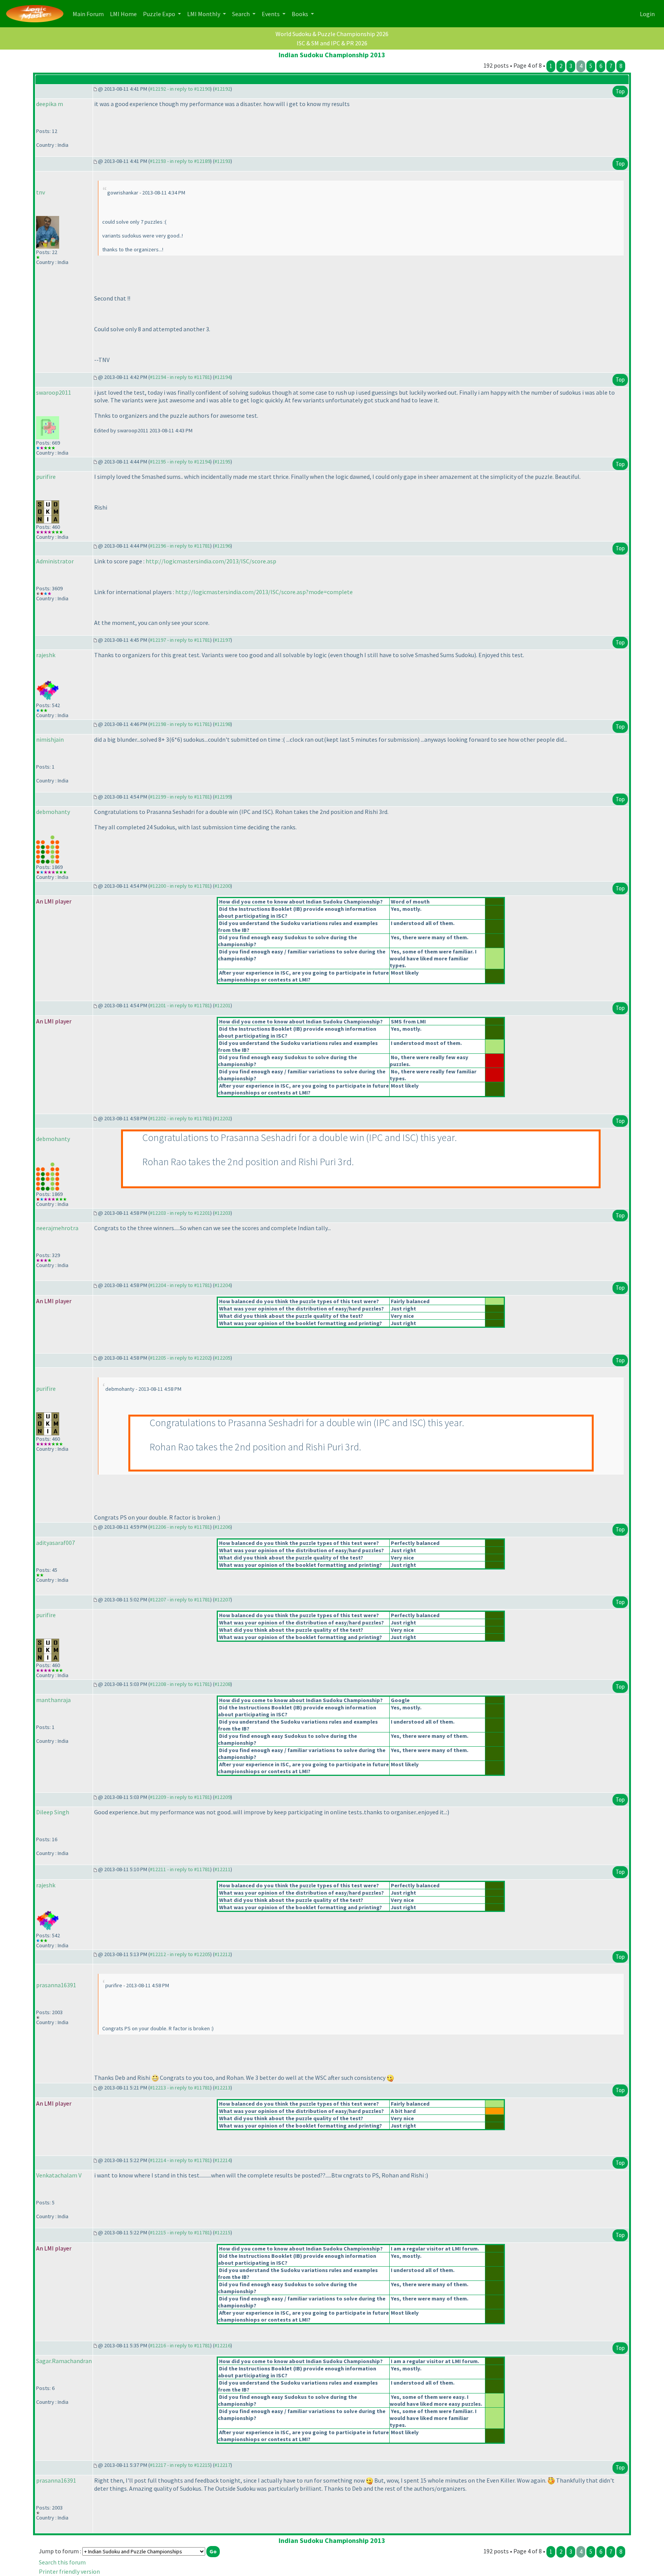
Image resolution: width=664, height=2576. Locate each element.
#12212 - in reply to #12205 (180, 1954)
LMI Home (125, 14)
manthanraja (53, 1700)
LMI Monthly (204, 14)
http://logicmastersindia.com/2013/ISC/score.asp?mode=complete (264, 592)
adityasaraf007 (56, 1543)
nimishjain (50, 739)
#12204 (222, 1285)
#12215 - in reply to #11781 (180, 2232)
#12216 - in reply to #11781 (180, 2345)
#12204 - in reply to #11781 (180, 1285)
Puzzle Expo (160, 14)
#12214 (222, 2160)
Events (271, 14)
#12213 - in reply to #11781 (180, 2088)
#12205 (222, 1358)
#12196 (222, 546)
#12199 (222, 797)
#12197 (222, 640)
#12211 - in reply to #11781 (180, 1869)
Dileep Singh (53, 1812)
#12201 (222, 1005)
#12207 (222, 1599)
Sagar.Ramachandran (64, 2361)
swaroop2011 (54, 392)
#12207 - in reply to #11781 (180, 1599)
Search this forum (62, 2562)
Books (300, 14)
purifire (46, 477)
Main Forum (90, 14)
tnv (41, 192)
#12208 (222, 1684)
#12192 (222, 89)
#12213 (222, 2088)
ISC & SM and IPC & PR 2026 (332, 43)
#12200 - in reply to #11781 (180, 886)
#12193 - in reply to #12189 (180, 161)
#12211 (222, 1869)
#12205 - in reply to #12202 (180, 1358)
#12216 (222, 2345)
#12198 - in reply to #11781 (180, 724)
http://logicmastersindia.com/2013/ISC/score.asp (211, 561)
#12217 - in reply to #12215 (180, 2465)
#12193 (222, 161)
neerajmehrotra (57, 1228)
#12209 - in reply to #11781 (180, 1797)
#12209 (222, 1797)
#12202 (222, 1118)
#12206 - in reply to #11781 (180, 1527)
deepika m (50, 104)
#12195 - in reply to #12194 (180, 462)
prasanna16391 (56, 1985)
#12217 (222, 2465)
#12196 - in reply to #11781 (180, 546)
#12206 (222, 1527)
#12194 (222, 377)
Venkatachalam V (59, 2175)
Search (242, 14)
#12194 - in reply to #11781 (180, 377)
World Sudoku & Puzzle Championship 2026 (332, 34)
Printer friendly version (69, 2571)
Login (647, 14)
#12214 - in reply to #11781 (180, 2160)
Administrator (55, 561)
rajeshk (46, 655)
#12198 (222, 724)
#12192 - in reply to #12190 (180, 89)
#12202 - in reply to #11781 (180, 1118)
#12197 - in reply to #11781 (180, 640)
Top (620, 91)
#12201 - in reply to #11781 (180, 1005)
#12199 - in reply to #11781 (180, 797)
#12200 (222, 886)
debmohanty (53, 812)
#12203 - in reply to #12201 (180, 1213)
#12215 (222, 2232)
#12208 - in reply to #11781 (180, 1684)
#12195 (222, 462)
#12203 (222, 1213)
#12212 (222, 1954)
